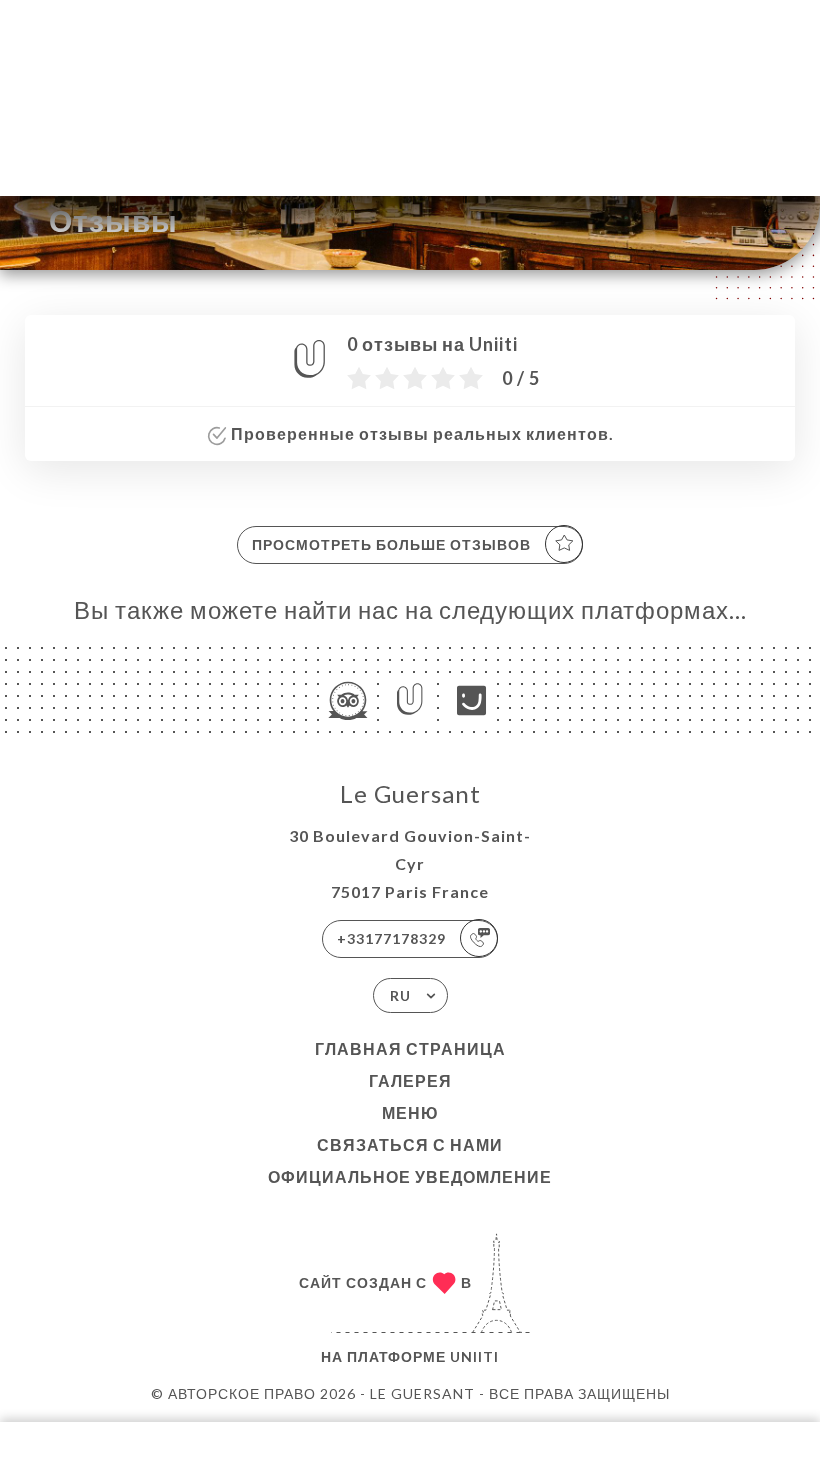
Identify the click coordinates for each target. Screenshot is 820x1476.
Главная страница (410, 1048)
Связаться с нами (410, 1144)
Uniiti (474, 1356)
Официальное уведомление (410, 1176)
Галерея (410, 1080)
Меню (410, 1112)
